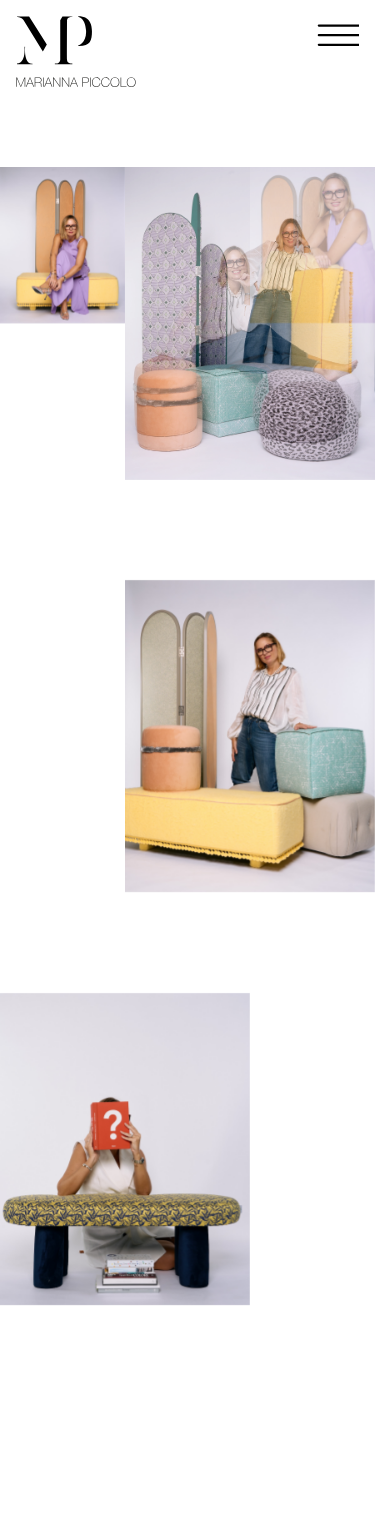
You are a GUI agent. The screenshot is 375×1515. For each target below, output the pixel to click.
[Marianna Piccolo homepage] (76, 51)
